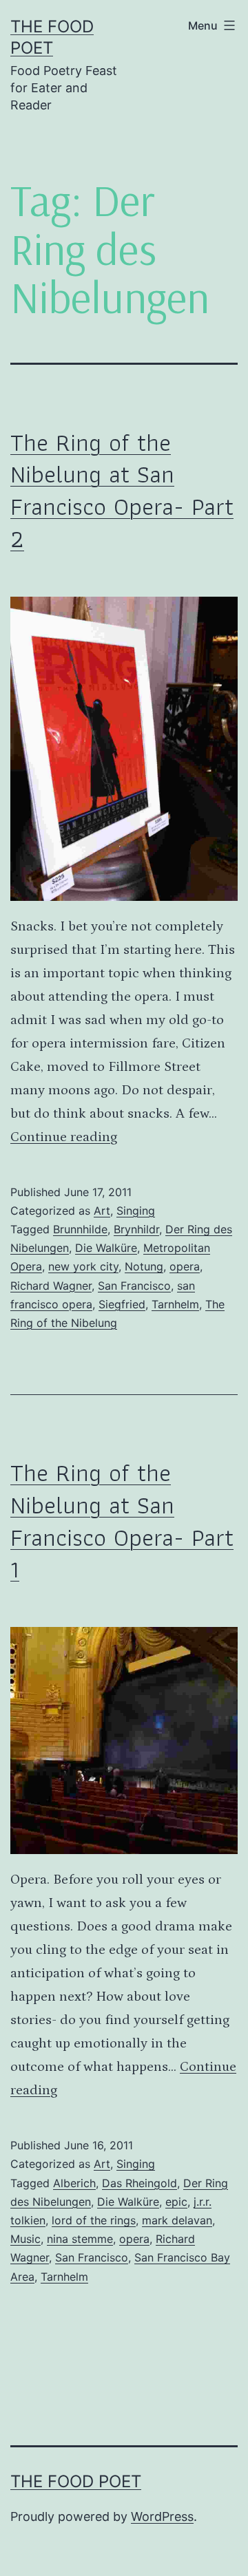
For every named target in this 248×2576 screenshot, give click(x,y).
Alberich (74, 2183)
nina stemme (80, 2239)
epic (176, 2202)
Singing (136, 1211)
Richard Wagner (51, 1286)
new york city (83, 1266)
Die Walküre (106, 1248)
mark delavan (177, 2220)
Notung (144, 1266)
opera (185, 1266)
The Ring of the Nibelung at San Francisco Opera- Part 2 (122, 490)
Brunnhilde (80, 1229)
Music (25, 2239)
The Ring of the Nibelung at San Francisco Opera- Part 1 (122, 1521)
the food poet (76, 2481)
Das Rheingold (139, 2183)
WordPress (162, 2516)
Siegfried (122, 1304)
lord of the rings (94, 2220)
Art (102, 1211)
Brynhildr (136, 1229)
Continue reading (64, 1137)
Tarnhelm (175, 1304)
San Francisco (134, 1286)
